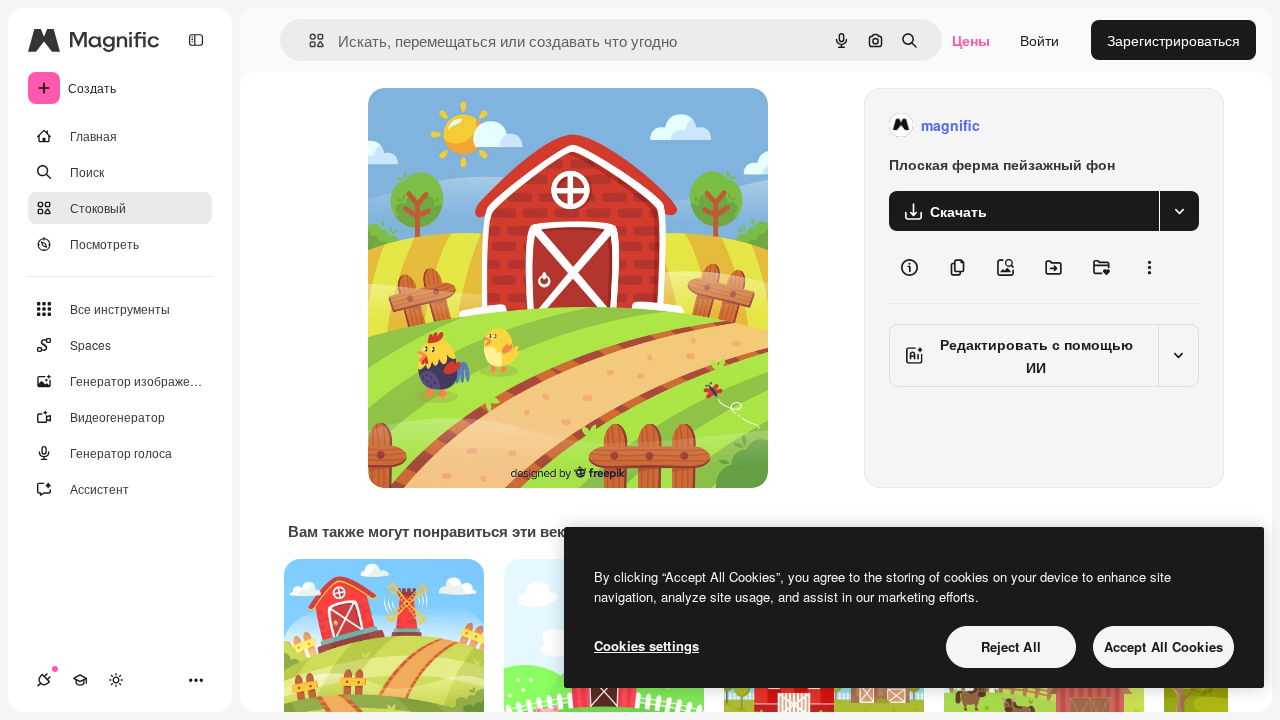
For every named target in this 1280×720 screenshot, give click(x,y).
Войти (1039, 40)
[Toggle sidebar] (196, 40)
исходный (502, 125)
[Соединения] (44, 680)
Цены (971, 40)
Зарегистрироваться (1173, 40)
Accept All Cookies (1163, 646)
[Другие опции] (1149, 267)
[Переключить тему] (116, 680)
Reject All (1011, 646)
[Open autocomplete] (308, 40)
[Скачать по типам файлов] (1179, 211)
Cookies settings (646, 645)
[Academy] (80, 680)
